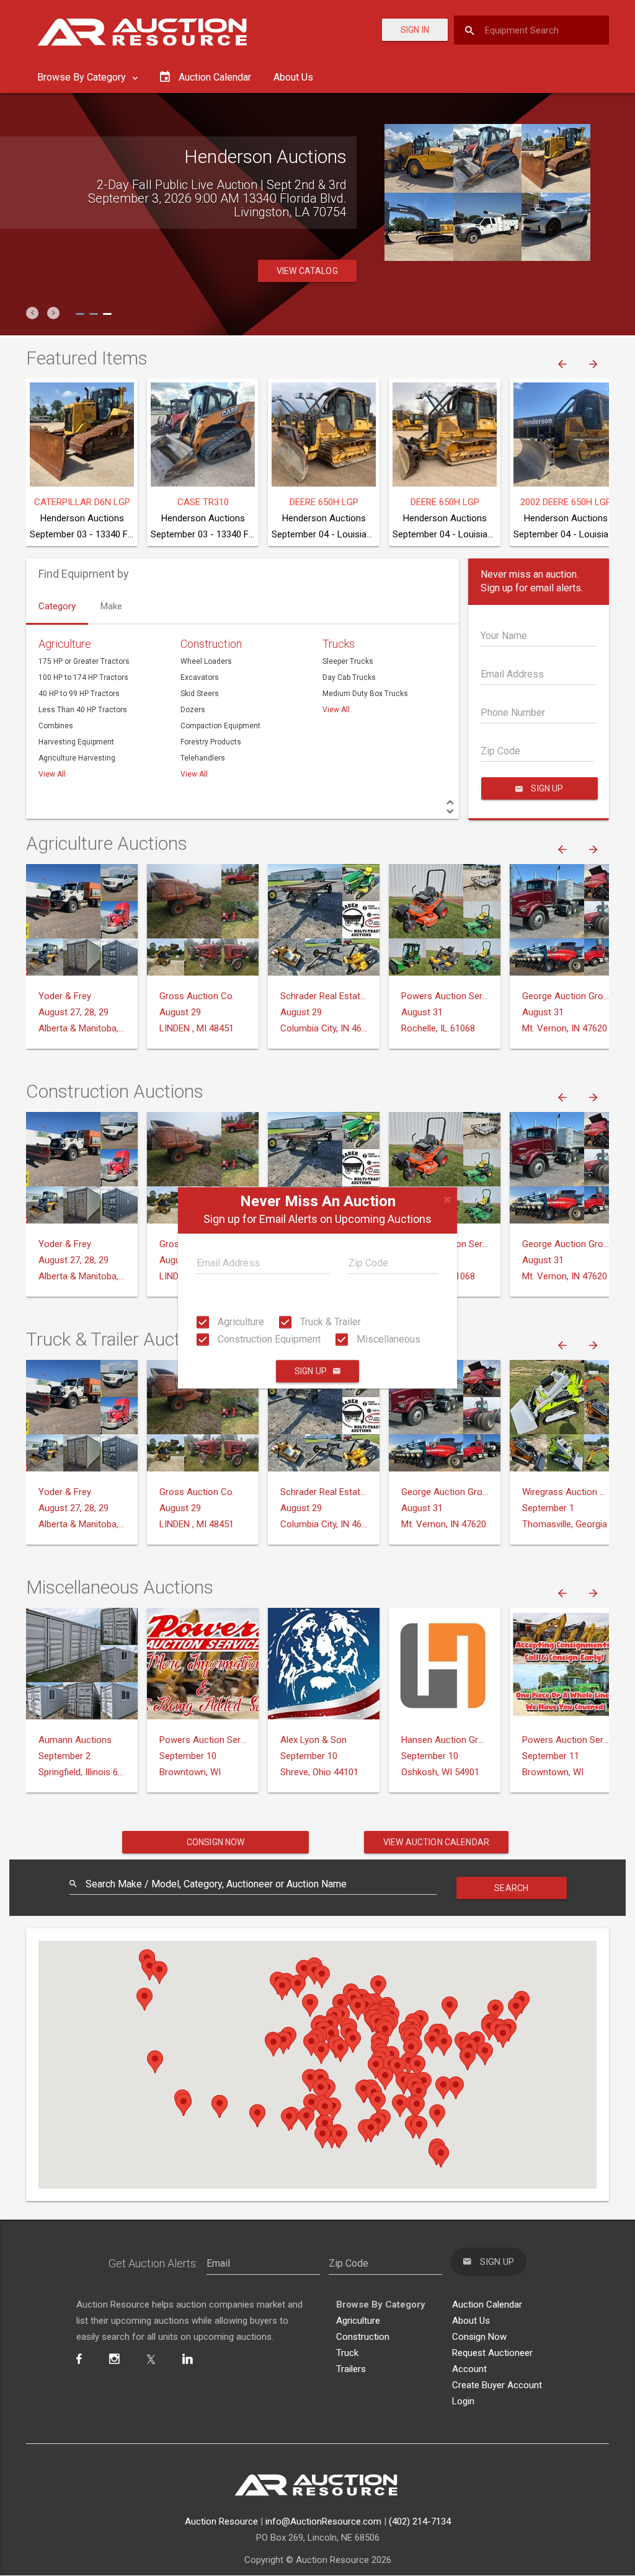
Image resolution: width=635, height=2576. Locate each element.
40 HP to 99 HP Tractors (79, 694)
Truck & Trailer (329, 1322)
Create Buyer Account (497, 2385)
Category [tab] (57, 606)
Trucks (339, 644)
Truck (347, 2353)
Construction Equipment (268, 1339)
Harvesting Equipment (76, 742)
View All (52, 774)
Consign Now (216, 1842)
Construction (211, 644)
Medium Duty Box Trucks (365, 694)
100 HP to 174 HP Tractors (83, 677)
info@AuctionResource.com (323, 2521)
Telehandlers (203, 758)
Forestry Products (211, 742)
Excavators (200, 677)
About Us (293, 77)
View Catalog (307, 271)
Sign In (415, 30)
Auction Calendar (487, 2305)
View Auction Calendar (436, 1842)
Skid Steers (200, 694)
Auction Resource (221, 2521)
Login (463, 2401)
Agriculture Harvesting (77, 758)
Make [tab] (111, 606)
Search (511, 1888)
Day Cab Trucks (349, 677)
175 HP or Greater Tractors (84, 661)
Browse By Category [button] (83, 77)
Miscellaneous (387, 1339)
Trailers (351, 2369)
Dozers (193, 710)
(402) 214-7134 (420, 2521)
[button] (32, 313)
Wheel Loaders (206, 661)
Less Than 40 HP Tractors (83, 710)
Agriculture (240, 1322)
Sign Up (311, 1372)
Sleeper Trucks (348, 661)
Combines (56, 726)
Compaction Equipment (220, 726)
